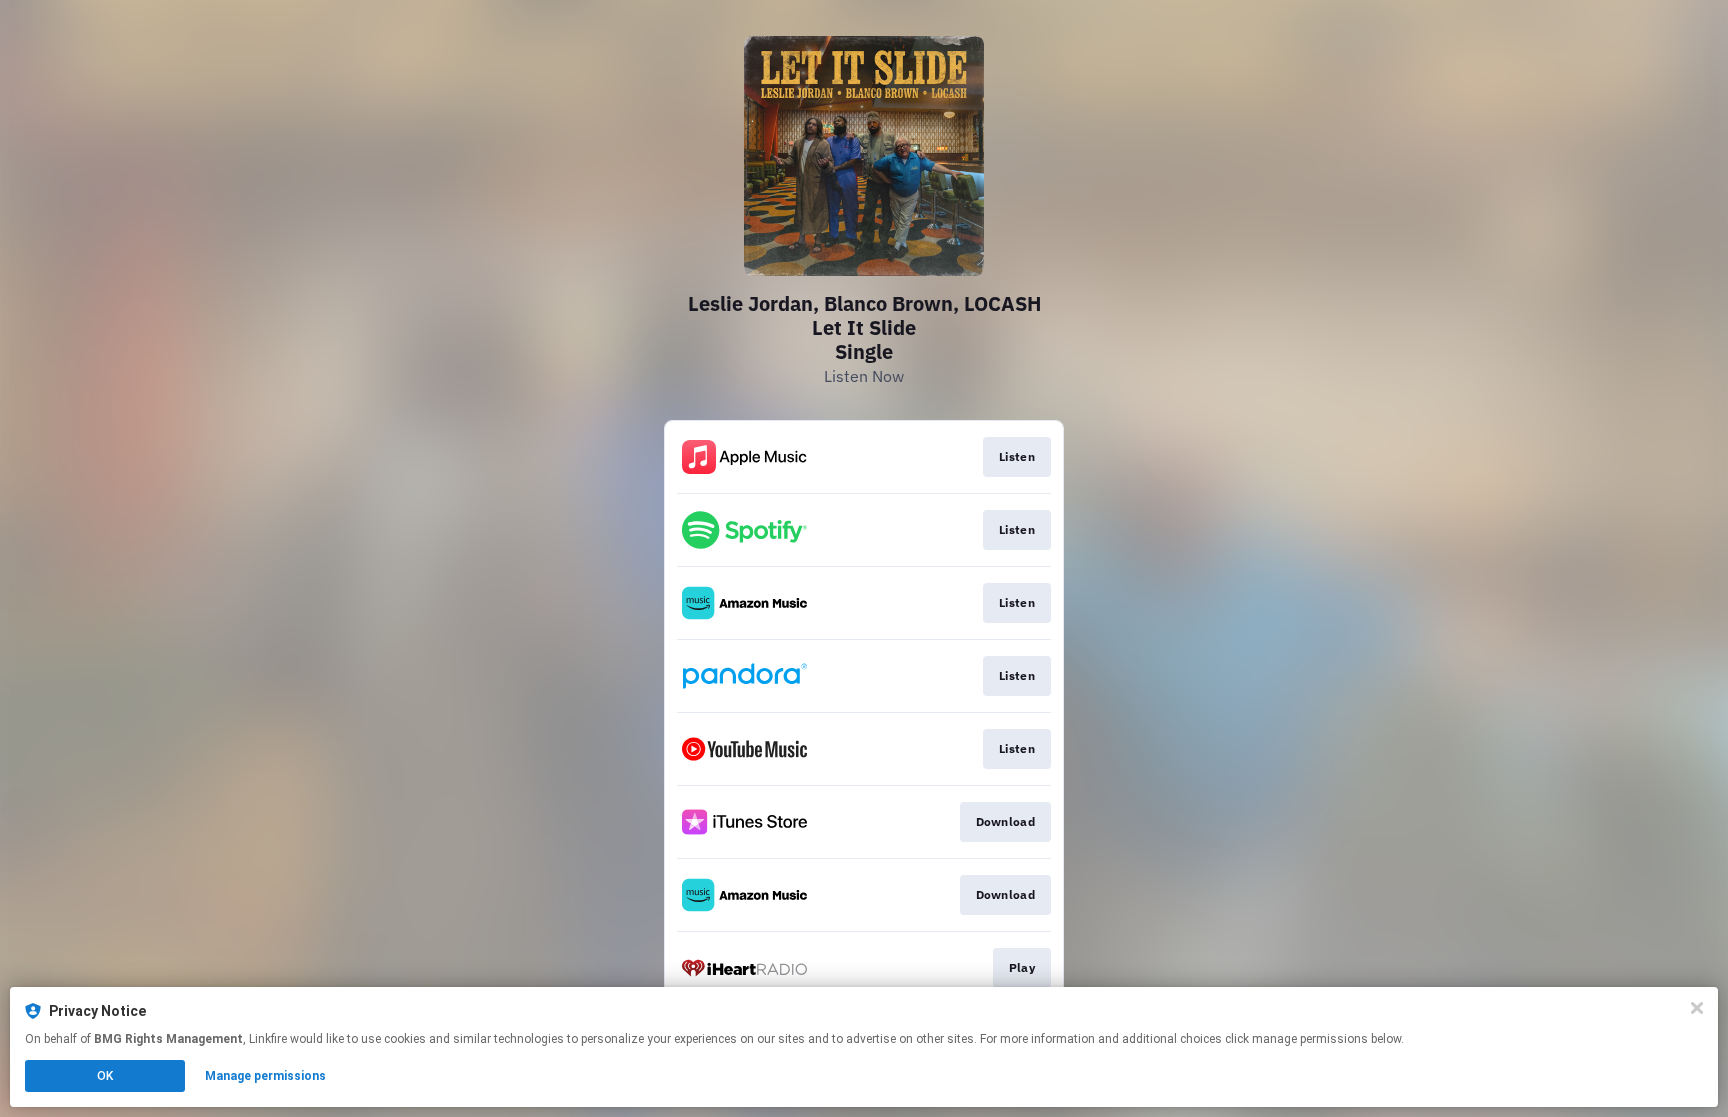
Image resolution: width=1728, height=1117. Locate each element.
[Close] (1697, 1008)
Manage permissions (265, 1076)
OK (105, 1076)
